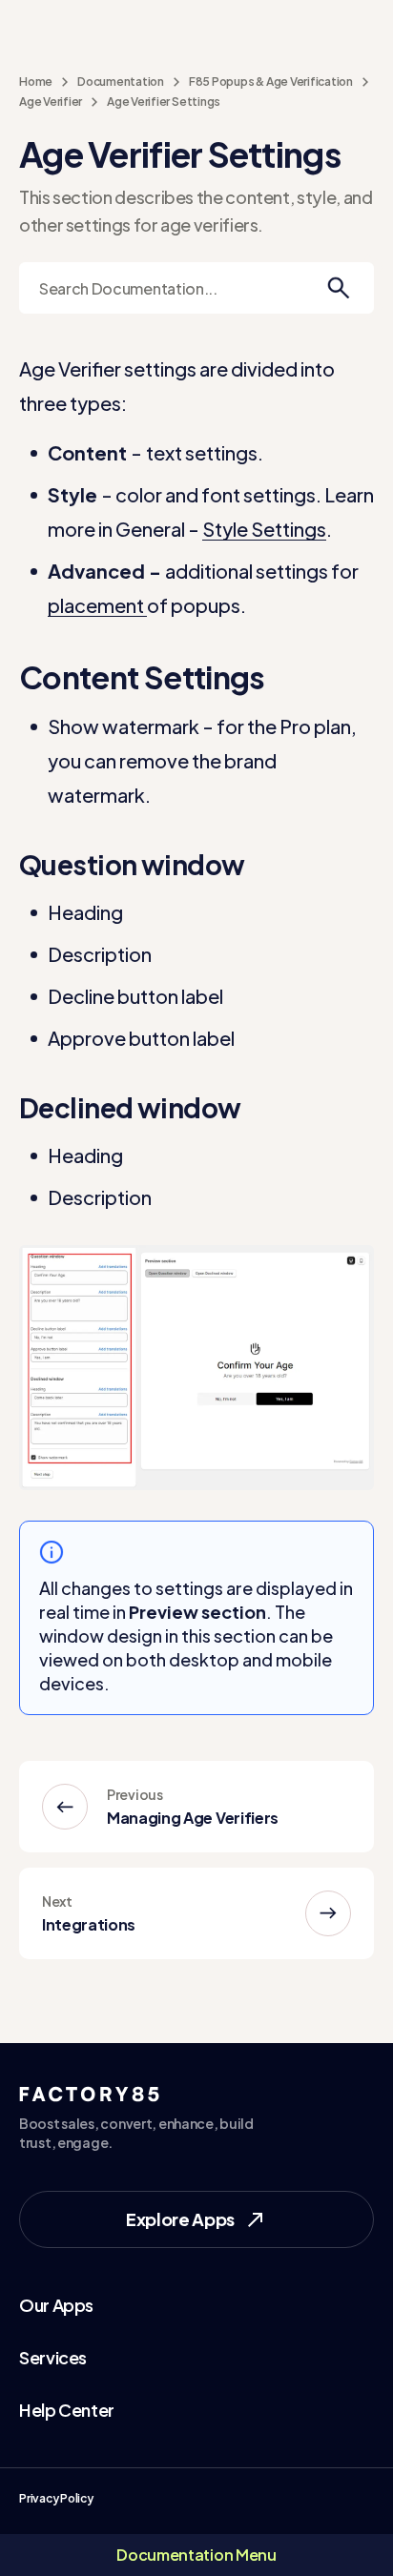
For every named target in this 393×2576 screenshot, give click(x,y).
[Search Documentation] (339, 288)
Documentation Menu (196, 2555)
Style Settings (264, 529)
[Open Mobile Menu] (29, 27)
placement (97, 605)
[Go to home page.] (197, 26)
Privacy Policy (56, 2498)
